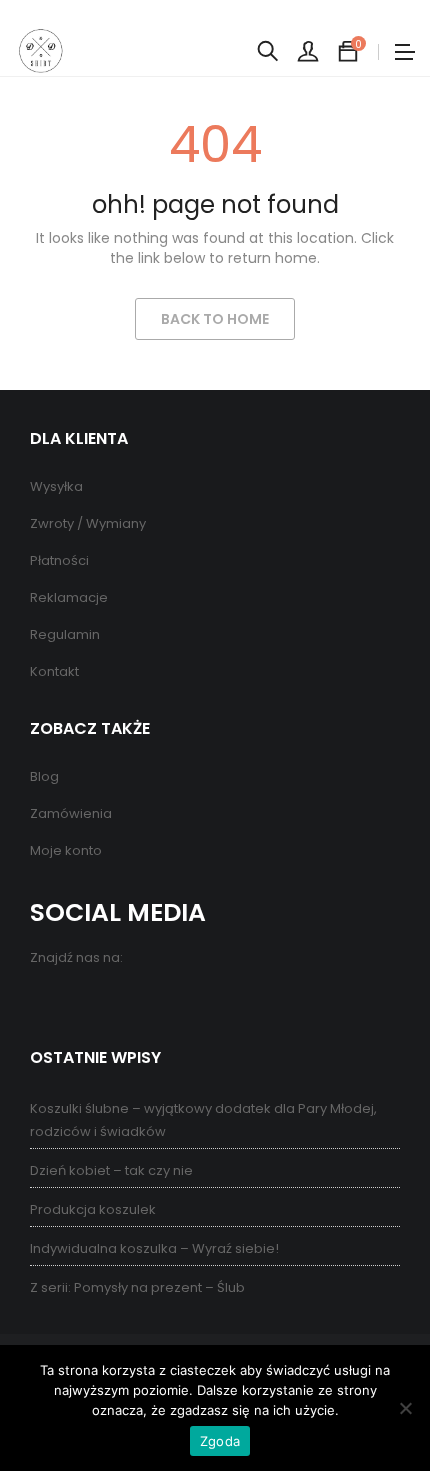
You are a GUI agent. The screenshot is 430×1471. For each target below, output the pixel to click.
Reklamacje (69, 597)
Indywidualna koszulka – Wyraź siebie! (154, 1248)
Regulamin (65, 634)
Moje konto (66, 850)
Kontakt (54, 671)
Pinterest (87, 1001)
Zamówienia (71, 813)
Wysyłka (56, 486)
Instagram (127, 1001)
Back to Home (215, 319)
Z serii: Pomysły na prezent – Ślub (137, 1287)
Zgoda (220, 1441)
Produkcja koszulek (93, 1209)
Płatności (59, 560)
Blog (44, 776)
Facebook (47, 1001)
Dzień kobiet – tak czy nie (111, 1170)
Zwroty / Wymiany (88, 523)
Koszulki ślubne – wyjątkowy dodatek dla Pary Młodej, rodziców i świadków (203, 1120)
